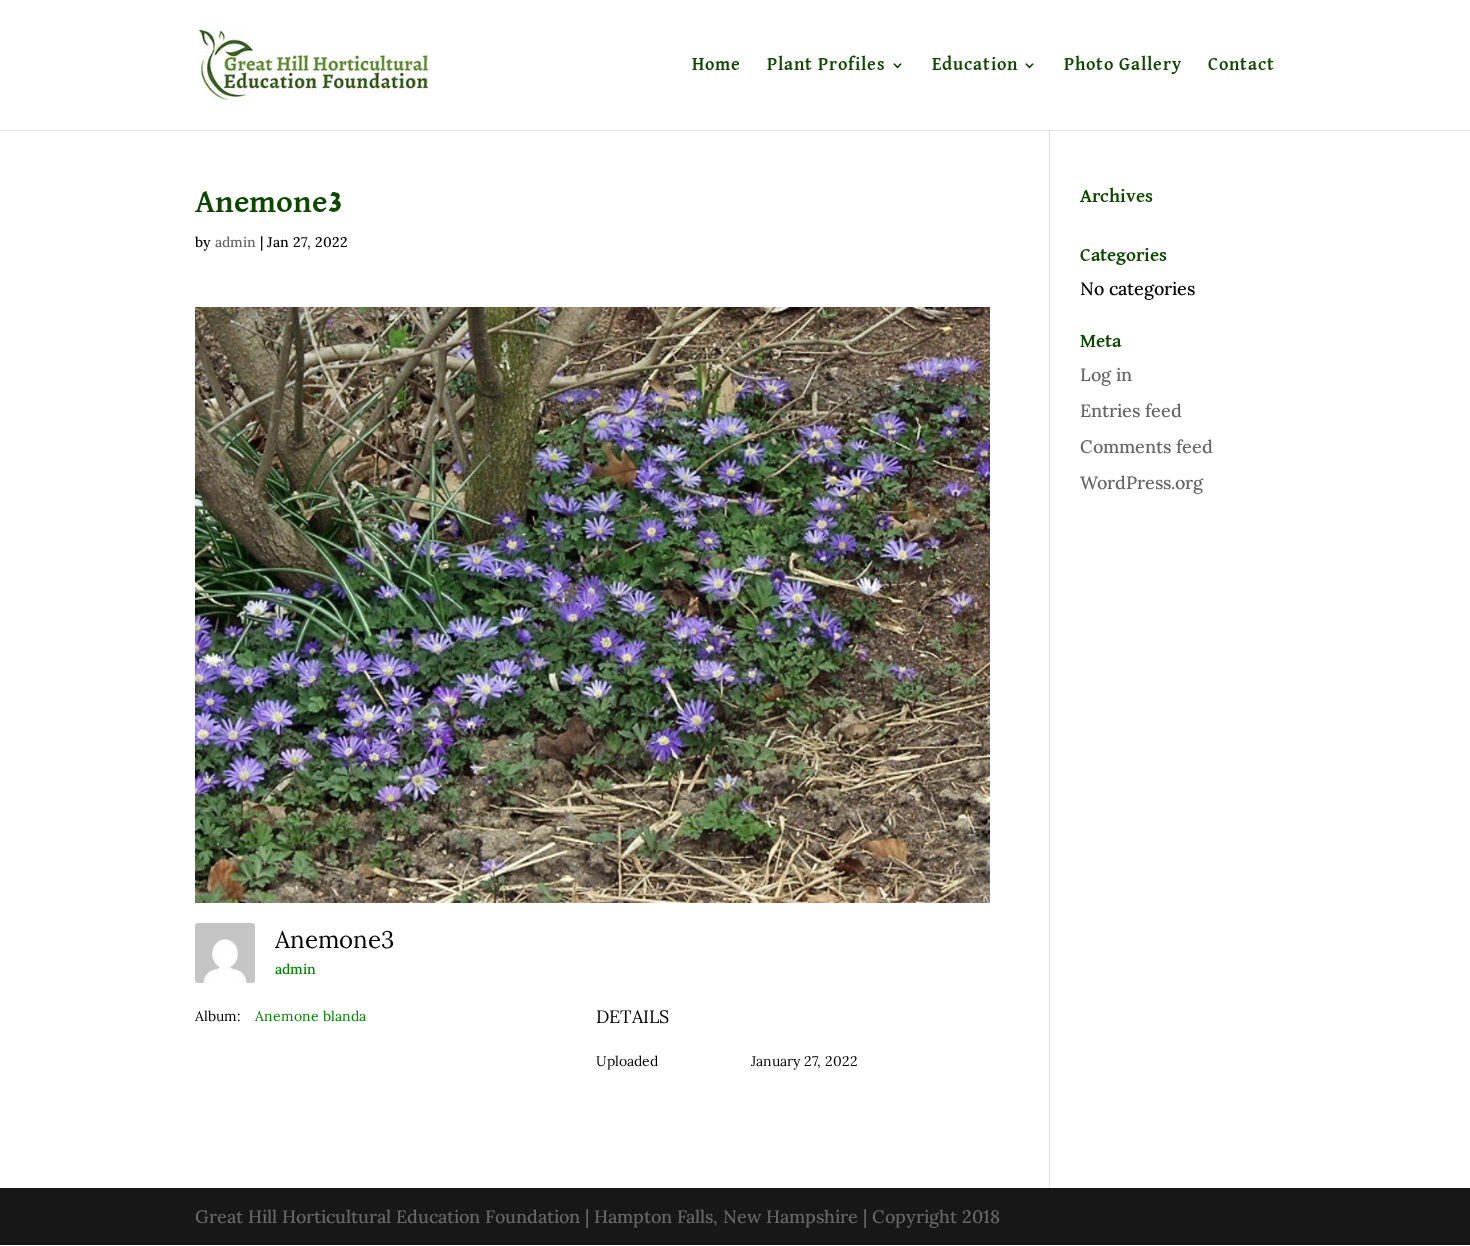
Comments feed (1146, 446)
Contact (1241, 66)
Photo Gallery (1123, 66)
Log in (1106, 374)
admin (235, 242)
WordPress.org (1141, 482)
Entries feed (1131, 410)
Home (716, 66)
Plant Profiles (826, 66)
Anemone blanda (310, 1016)
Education (975, 66)
